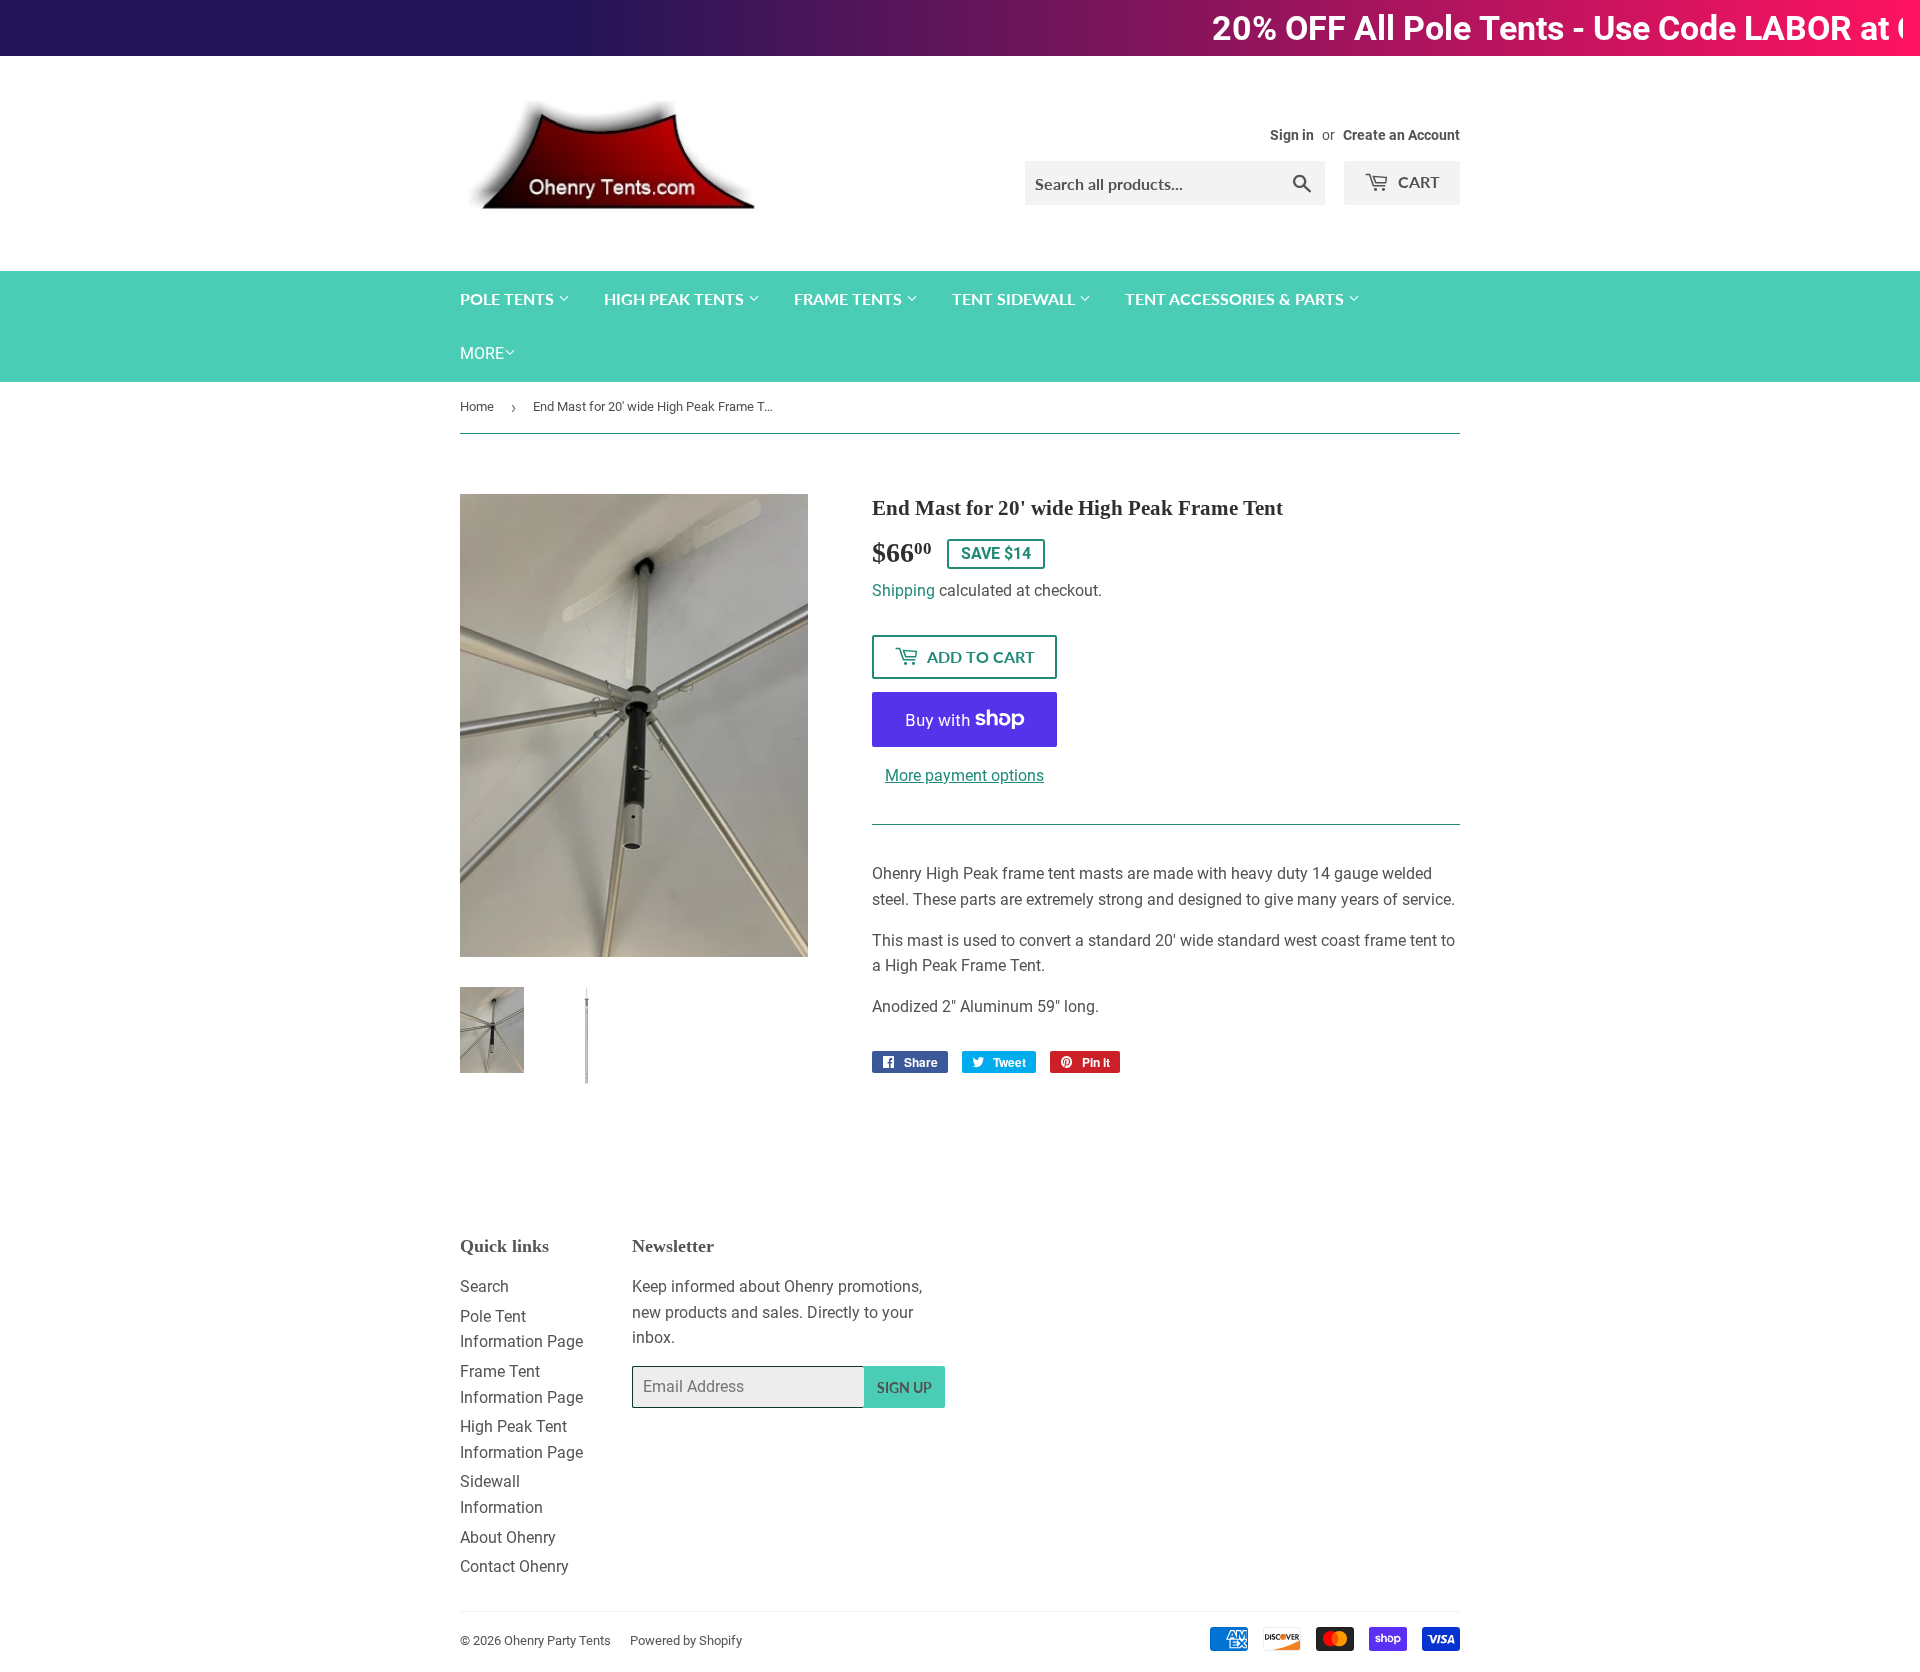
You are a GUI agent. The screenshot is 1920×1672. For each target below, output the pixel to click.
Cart (1417, 181)
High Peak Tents (676, 298)
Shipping (903, 590)
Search (484, 1286)
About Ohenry (508, 1537)
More (482, 353)
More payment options (964, 775)
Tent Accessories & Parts (1236, 298)
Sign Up (904, 1387)
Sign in (1292, 135)
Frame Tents (850, 298)
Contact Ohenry (514, 1566)
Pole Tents (509, 298)
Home (477, 406)
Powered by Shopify (686, 1640)
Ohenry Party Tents (557, 1640)
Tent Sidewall (1015, 298)
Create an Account (1401, 135)
